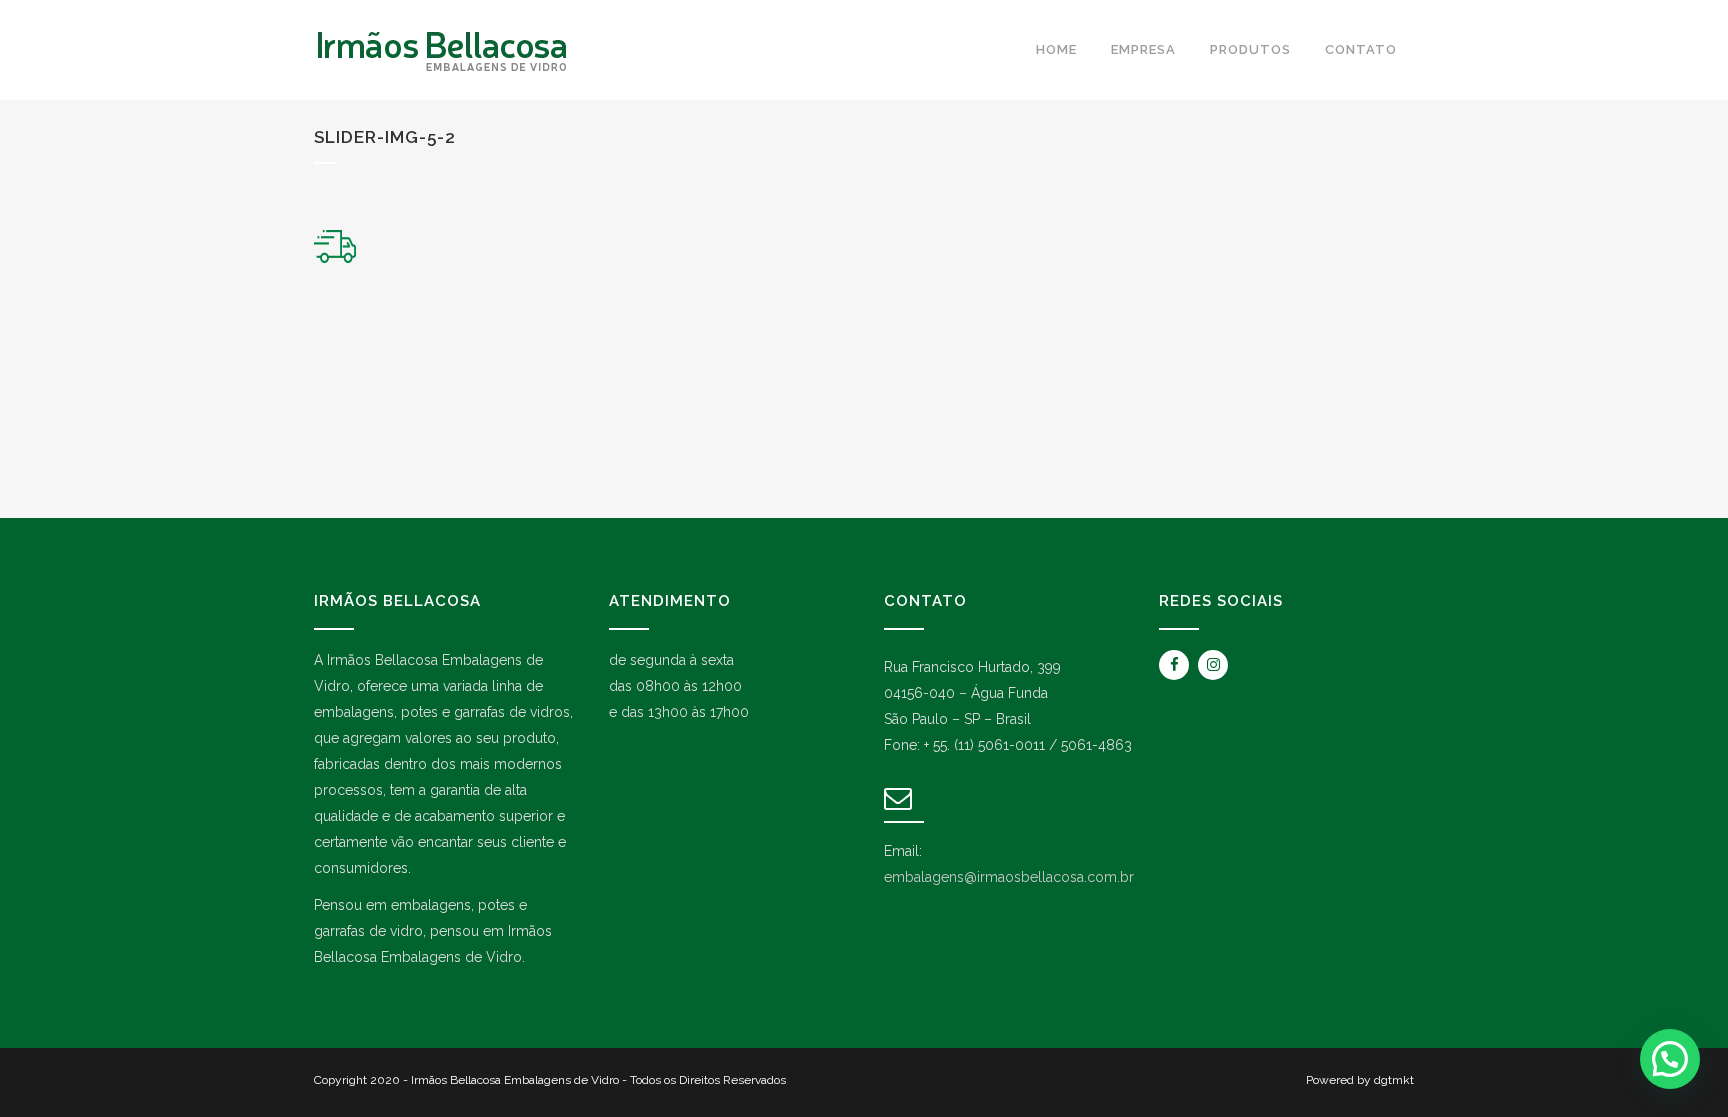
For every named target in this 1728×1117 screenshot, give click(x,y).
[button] (1670, 1059)
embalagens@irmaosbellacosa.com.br (1009, 877)
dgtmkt (1394, 1080)
